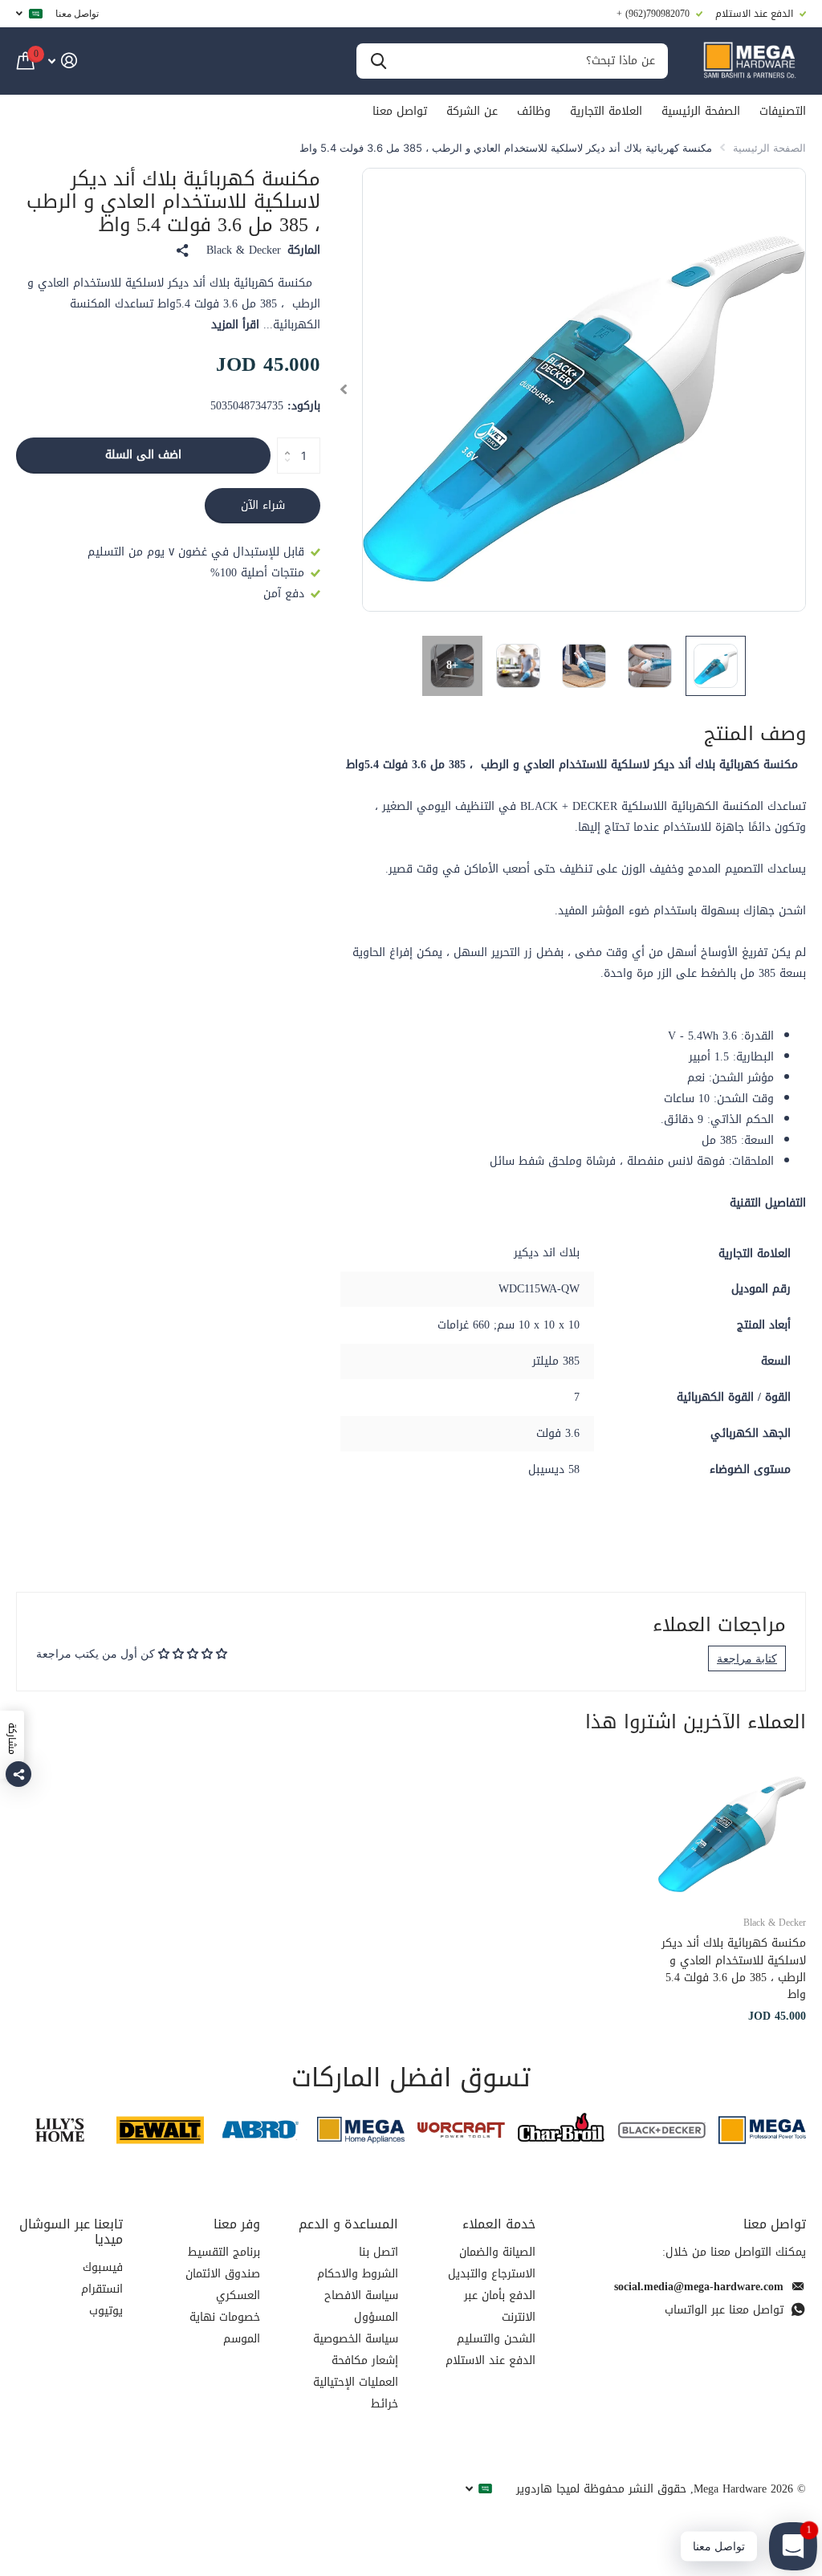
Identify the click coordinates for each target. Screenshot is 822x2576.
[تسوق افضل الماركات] (762, 2130)
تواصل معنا (77, 13)
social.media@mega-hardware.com (699, 2287)
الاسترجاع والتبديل (492, 2274)
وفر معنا (237, 2224)
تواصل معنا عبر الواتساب (724, 2310)
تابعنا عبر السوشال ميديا (71, 2232)
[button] (343, 390)
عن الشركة (472, 111)
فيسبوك (103, 2267)
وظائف (534, 111)
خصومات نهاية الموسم (225, 2328)
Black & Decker (244, 250)
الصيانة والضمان (497, 2252)
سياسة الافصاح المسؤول (361, 2306)
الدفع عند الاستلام (490, 2360)
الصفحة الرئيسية (701, 111)
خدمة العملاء (499, 2224)
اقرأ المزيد (235, 325)
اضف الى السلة (143, 455)
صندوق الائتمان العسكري (223, 2285)
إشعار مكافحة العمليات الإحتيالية (356, 2371)
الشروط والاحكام (358, 2274)
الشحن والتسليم (496, 2339)
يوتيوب (106, 2311)
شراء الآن (263, 505)
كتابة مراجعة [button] (747, 1658)
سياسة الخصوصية (356, 2339)
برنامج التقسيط (224, 2252)
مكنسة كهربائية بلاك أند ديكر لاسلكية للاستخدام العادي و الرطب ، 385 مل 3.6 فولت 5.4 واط (734, 1969)
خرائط (385, 2404)
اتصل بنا (378, 2252)
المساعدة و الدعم (348, 2224)
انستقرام (102, 2289)
